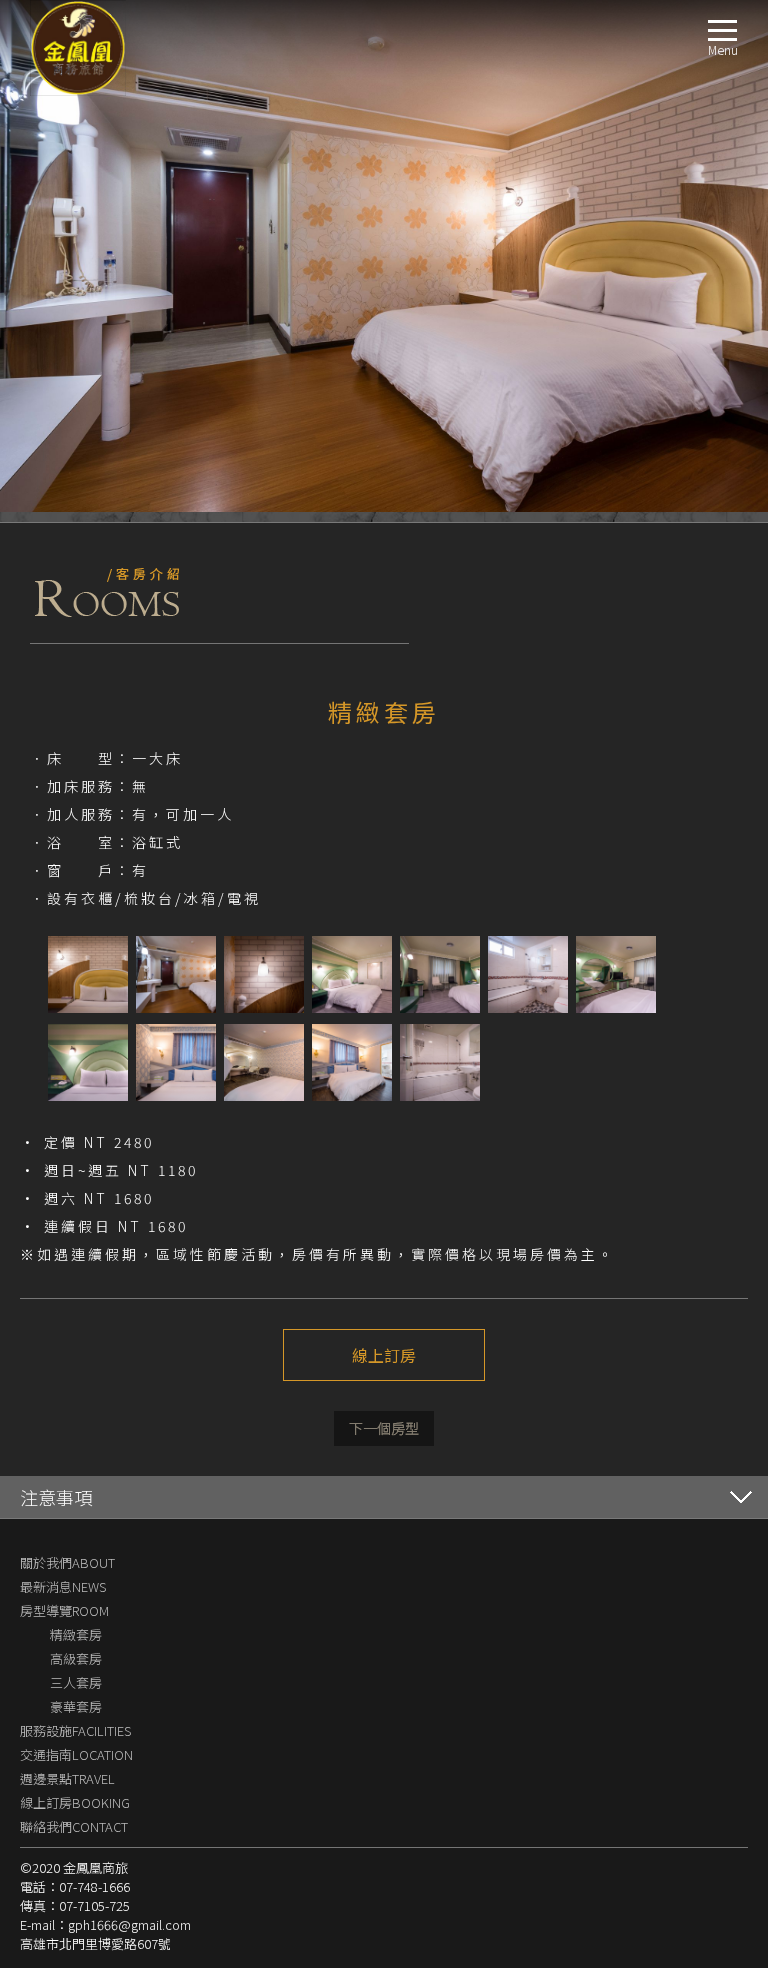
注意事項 (56, 1497)
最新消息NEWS (63, 1586)
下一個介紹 (384, 1428)
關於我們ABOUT (67, 1562)
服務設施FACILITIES (75, 1730)
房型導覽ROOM (64, 1610)
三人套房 (76, 1682)
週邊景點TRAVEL (67, 1778)
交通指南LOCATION (76, 1754)
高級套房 (76, 1658)
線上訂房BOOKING (75, 1802)
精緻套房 (76, 1634)
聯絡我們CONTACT (74, 1826)
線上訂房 (384, 1355)
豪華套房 (76, 1706)
